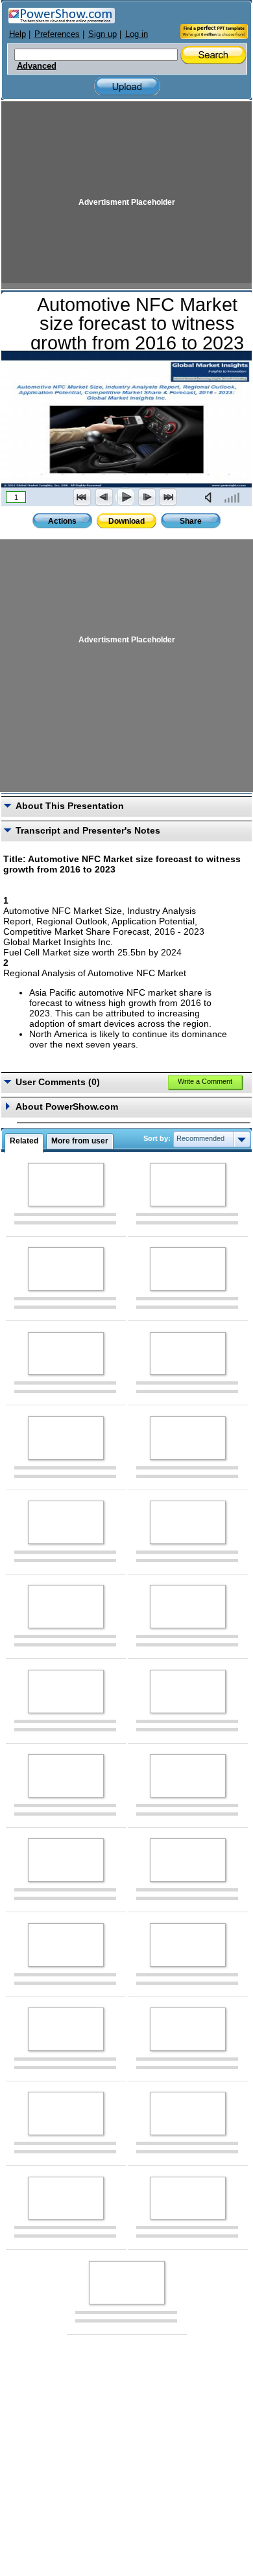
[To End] (168, 497)
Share (191, 521)
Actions (62, 521)
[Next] (147, 497)
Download (126, 521)
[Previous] (104, 497)
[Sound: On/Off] (211, 497)
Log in (137, 34)
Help (18, 34)
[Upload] (127, 87)
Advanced (37, 66)
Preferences (57, 34)
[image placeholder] (66, 1185)
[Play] (125, 497)
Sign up (102, 34)
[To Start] (82, 497)
